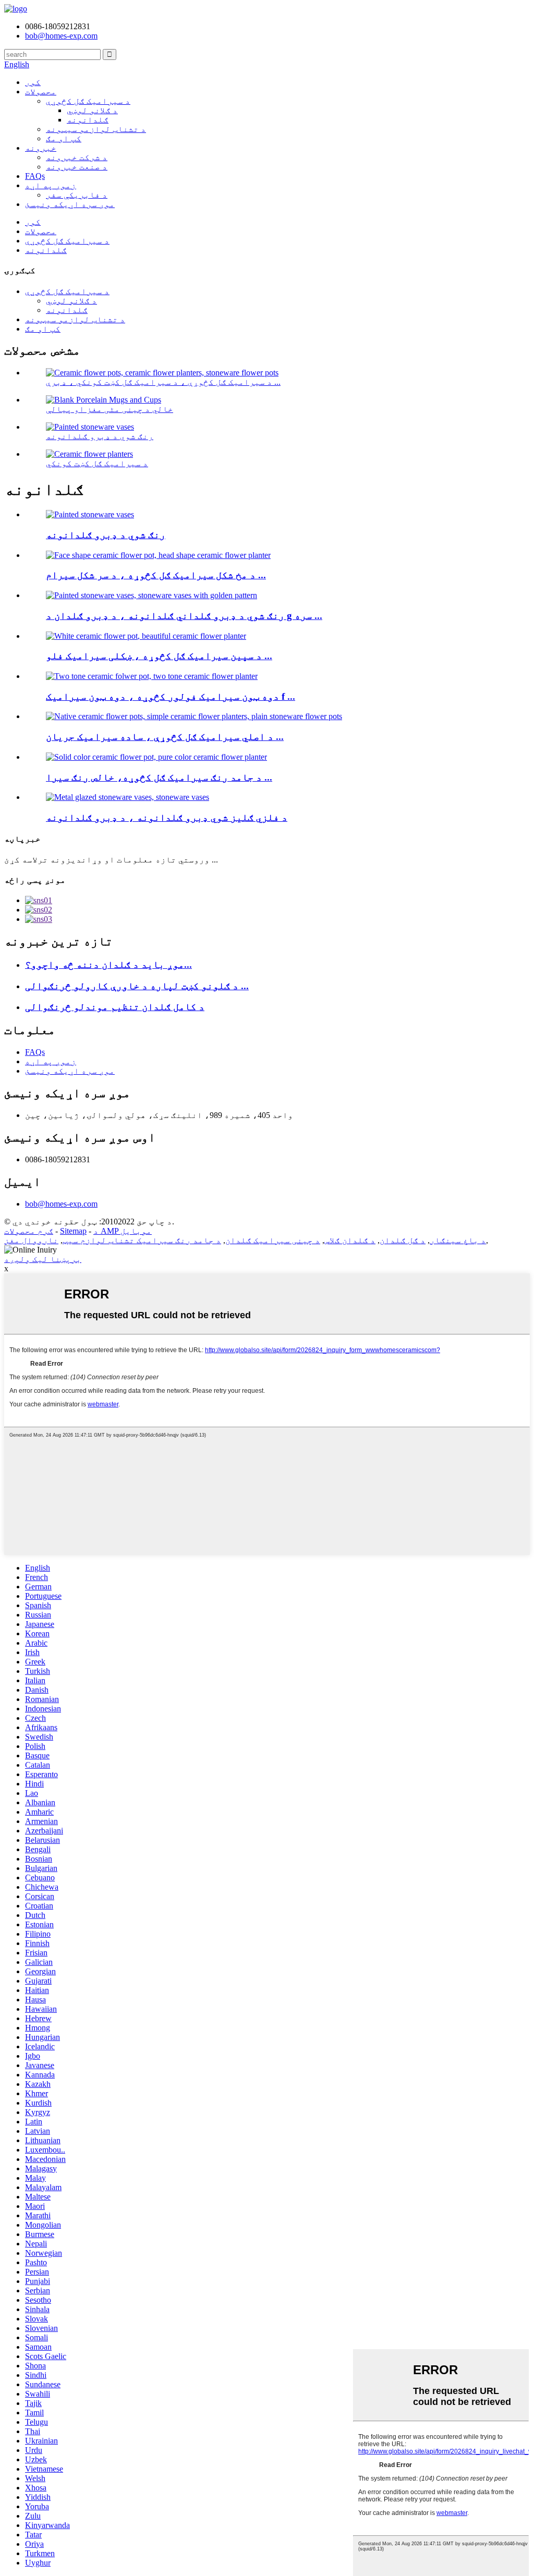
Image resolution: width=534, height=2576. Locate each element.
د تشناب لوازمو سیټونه (96, 129)
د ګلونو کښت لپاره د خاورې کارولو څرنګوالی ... (137, 986)
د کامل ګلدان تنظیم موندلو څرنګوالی (115, 1007)
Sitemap (73, 1231)
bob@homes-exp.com (61, 1204)
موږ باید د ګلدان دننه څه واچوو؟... (108, 964)
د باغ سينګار (458, 1240)
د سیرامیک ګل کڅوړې (88, 101)
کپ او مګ (64, 138)
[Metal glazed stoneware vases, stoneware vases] (128, 797)
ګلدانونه (88, 120)
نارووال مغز (31, 1240)
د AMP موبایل (123, 1231)
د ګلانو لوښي (92, 110)
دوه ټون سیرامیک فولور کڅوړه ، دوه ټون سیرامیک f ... (171, 696)
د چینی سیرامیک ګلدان (273, 1240)
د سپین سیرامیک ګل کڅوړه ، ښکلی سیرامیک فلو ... (159, 656)
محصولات (41, 92)
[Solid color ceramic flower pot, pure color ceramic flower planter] (156, 757)
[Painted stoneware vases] (90, 514)
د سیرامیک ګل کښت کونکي (97, 463)
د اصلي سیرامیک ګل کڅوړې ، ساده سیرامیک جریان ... (165, 737)
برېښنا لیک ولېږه (43, 1259)
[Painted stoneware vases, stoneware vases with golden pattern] (151, 595)
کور (33, 82)
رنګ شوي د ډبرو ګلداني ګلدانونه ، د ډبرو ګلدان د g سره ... (184, 616)
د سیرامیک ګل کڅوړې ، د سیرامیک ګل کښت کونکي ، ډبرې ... (163, 382)
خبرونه (41, 148)
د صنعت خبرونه (77, 167)
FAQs (35, 176)
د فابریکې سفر (77, 195)
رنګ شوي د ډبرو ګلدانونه (100, 436)
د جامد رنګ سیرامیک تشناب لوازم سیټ (142, 1240)
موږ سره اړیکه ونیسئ (70, 204)
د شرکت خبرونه (77, 157)
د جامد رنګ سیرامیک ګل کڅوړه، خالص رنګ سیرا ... (159, 777)
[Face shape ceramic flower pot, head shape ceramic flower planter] (158, 555)
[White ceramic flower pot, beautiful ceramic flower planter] (146, 636)
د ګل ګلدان (403, 1240)
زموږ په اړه (51, 185)
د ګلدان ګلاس (350, 1240)
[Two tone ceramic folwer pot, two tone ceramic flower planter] (152, 676)
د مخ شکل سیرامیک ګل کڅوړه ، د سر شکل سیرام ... (156, 575)
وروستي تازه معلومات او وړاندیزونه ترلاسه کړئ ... (111, 860)
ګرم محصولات (29, 1231)
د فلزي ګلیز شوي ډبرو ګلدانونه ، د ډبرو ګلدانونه (167, 817)
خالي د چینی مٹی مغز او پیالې (110, 409)
